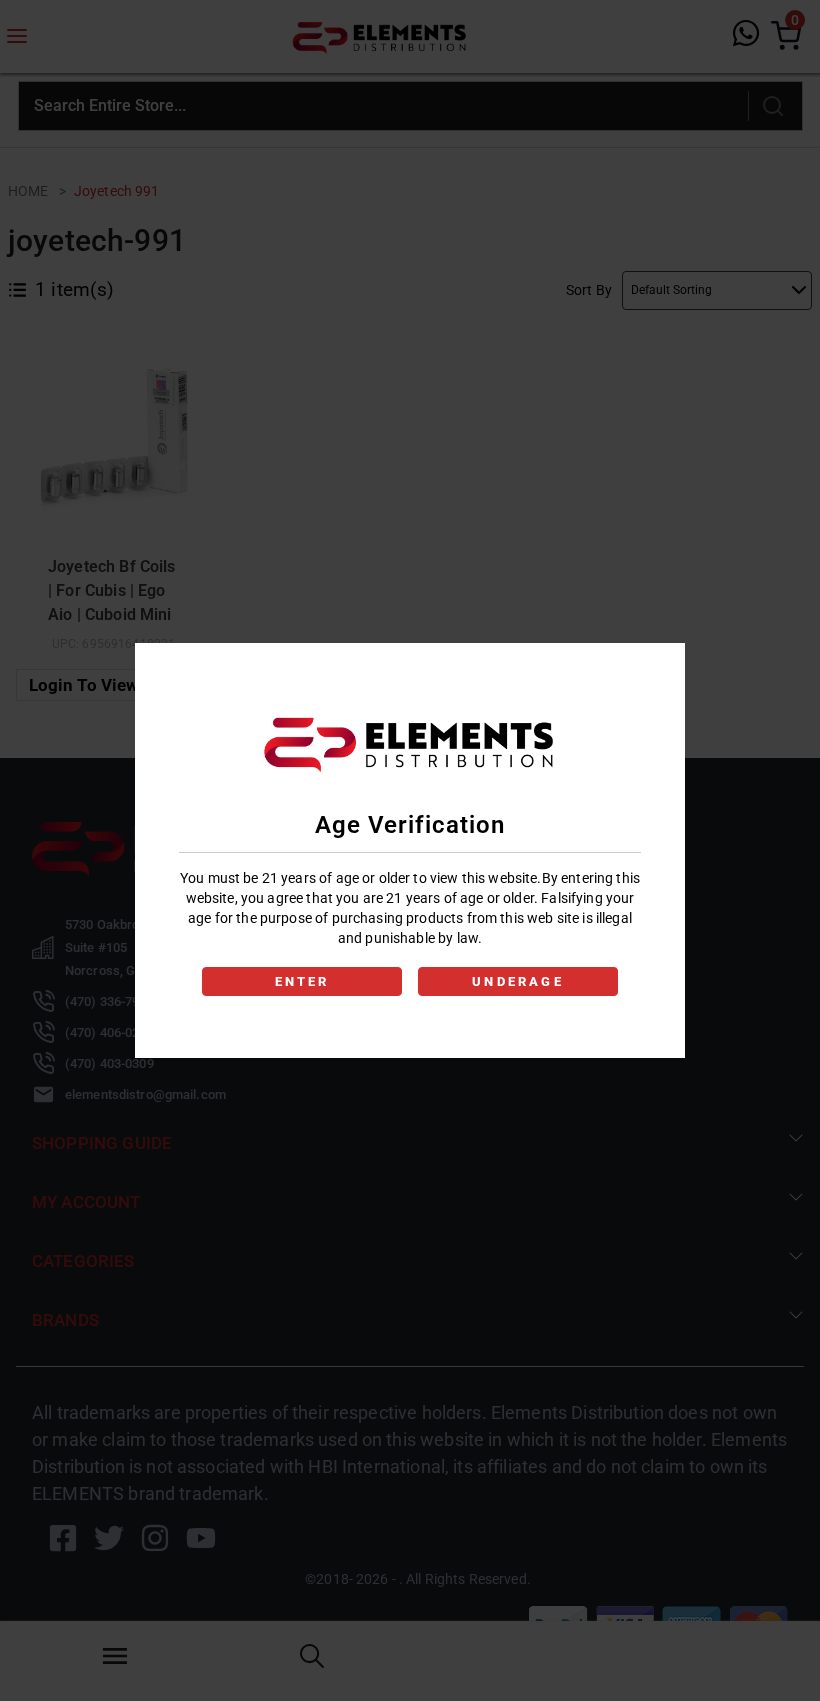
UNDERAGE (518, 981)
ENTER (302, 981)
